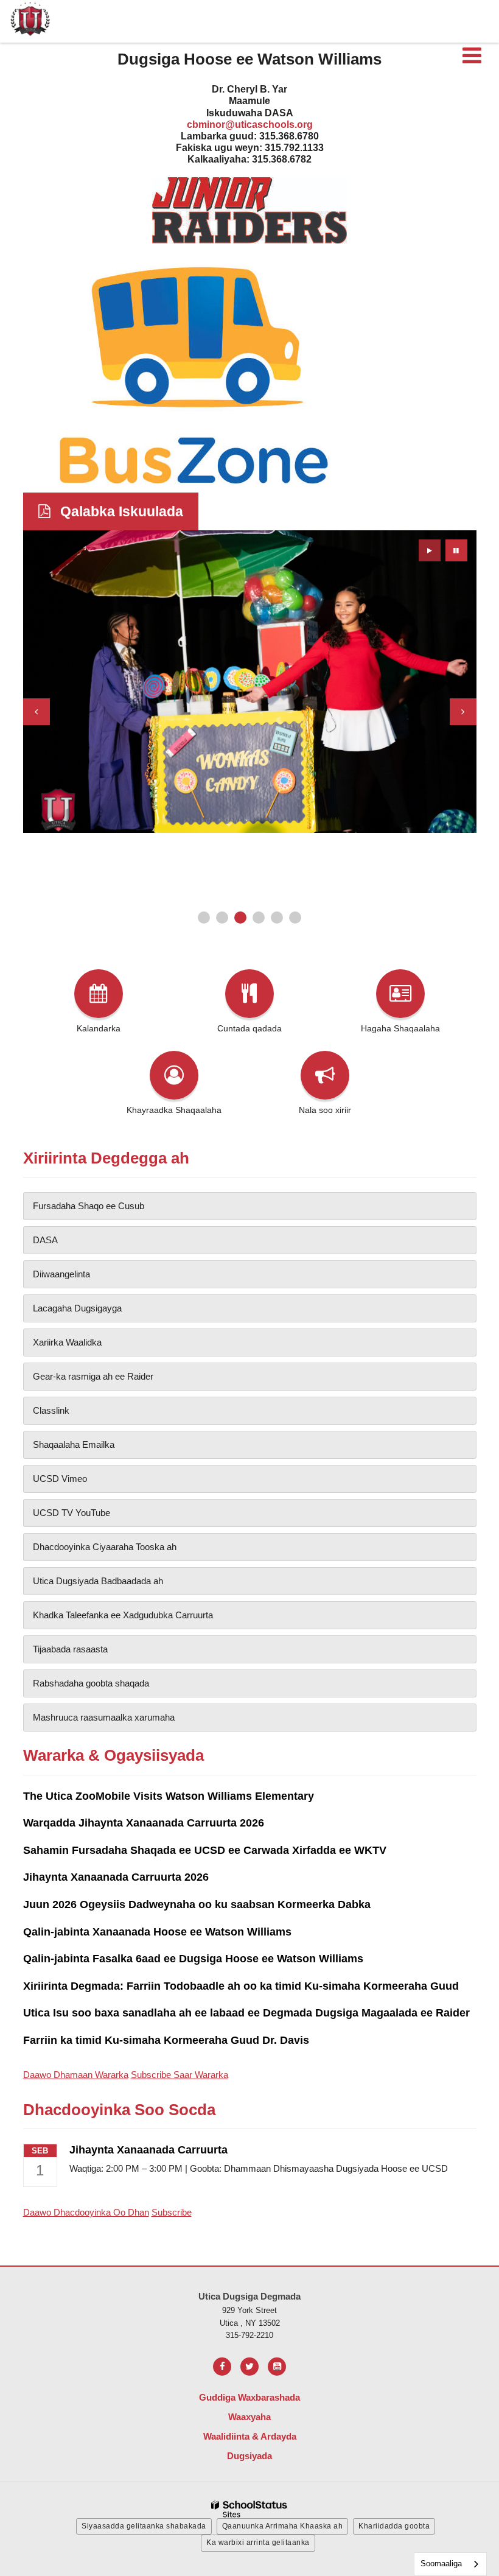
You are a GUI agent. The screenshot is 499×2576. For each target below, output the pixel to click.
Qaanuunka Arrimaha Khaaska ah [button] (283, 2526)
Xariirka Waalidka (67, 1342)
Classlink (51, 1410)
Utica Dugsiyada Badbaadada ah (98, 1581)
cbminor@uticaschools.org (250, 125)
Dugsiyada (249, 2456)
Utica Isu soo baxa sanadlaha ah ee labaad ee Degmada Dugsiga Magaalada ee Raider (246, 2013)
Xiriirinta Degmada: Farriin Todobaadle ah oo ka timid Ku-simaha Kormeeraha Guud (241, 1986)
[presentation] (37, 712)
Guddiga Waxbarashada (249, 2397)
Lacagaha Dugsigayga (77, 1308)
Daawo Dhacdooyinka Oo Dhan (86, 2212)
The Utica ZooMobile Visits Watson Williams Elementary (169, 1796)
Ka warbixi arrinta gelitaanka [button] (258, 2543)
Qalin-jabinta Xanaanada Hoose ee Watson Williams (157, 1932)
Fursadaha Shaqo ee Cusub (89, 1206)
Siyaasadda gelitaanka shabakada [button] (144, 2526)
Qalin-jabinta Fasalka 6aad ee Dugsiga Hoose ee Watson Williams (193, 1959)
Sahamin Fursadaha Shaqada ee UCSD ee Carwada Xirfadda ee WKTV (205, 1850)
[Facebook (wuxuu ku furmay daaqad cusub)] (222, 2367)
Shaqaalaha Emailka (74, 1444)
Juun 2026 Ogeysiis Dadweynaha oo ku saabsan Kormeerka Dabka (197, 1904)
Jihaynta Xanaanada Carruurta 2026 (116, 1877)
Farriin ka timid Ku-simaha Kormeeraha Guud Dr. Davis (166, 2040)
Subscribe (172, 2212)
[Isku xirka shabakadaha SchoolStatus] (249, 2509)
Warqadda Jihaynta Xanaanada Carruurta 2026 (144, 1823)
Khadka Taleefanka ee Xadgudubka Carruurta (123, 1615)
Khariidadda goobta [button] (394, 2526)
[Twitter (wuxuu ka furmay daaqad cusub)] (249, 2367)
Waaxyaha (249, 2417)
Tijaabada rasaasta (70, 1649)
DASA (45, 1240)
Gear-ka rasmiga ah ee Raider (93, 1376)
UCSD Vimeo (60, 1479)
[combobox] (450, 2564)
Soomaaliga (441, 2564)
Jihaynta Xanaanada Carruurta (148, 2150)
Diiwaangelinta (61, 1274)
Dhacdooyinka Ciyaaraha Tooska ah (105, 1547)
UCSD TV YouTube (72, 1513)
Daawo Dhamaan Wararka (76, 2075)
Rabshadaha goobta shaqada (91, 1683)
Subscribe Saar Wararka (180, 2075)
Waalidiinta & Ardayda (250, 2436)
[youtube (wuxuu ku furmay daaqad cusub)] (277, 2367)
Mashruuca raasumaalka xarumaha (104, 1717)
